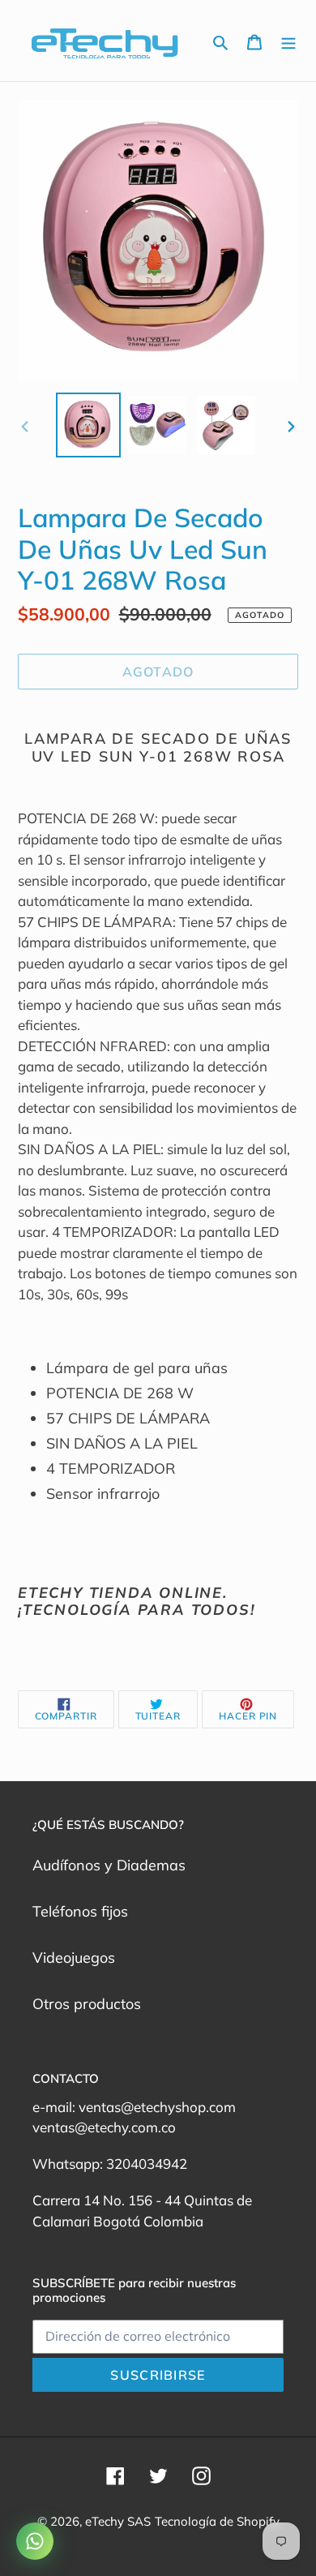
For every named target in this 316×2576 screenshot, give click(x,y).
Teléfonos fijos (80, 1911)
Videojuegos (74, 1958)
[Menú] (288, 41)
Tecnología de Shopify (217, 2521)
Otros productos (87, 2004)
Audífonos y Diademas (109, 1865)
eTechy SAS (118, 2521)
